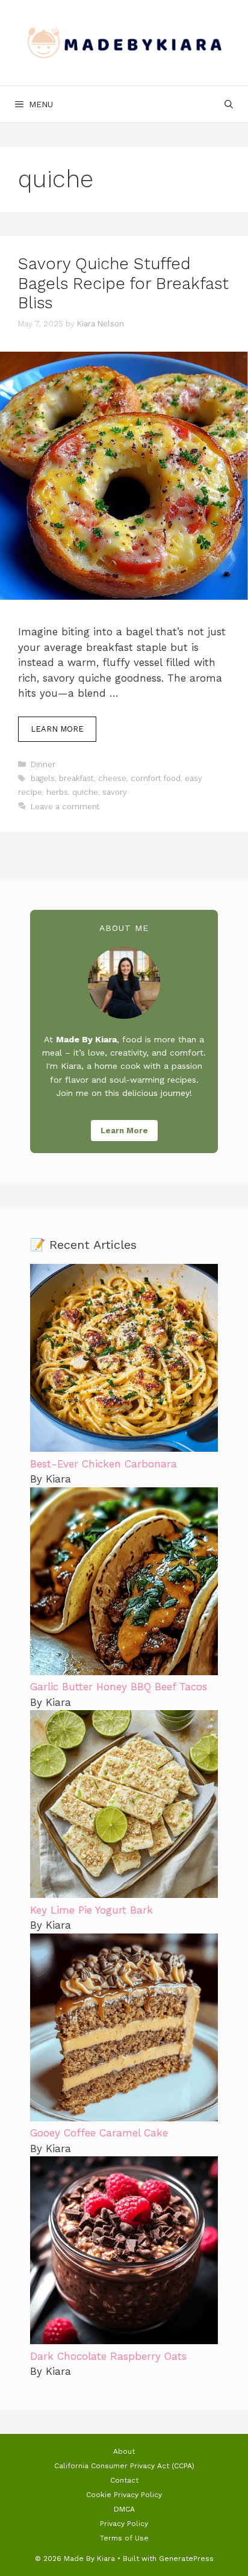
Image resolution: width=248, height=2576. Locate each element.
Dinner (43, 764)
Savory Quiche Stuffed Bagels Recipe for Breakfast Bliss (123, 283)
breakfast (76, 778)
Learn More (124, 1131)
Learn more (57, 729)
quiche (85, 792)
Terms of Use (124, 2538)
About (124, 2451)
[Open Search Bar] (229, 104)
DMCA (124, 2509)
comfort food (156, 778)
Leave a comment (65, 807)
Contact (124, 2480)
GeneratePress (186, 2559)
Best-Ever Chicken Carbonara (104, 1464)
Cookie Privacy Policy (124, 2495)
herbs (57, 792)
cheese (112, 778)
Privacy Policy (124, 2524)
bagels (43, 778)
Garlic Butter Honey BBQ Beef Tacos (119, 1687)
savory (115, 792)
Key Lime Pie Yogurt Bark (91, 1910)
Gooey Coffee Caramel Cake (99, 2133)
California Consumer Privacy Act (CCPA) (124, 2466)
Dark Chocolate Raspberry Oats (108, 2356)
